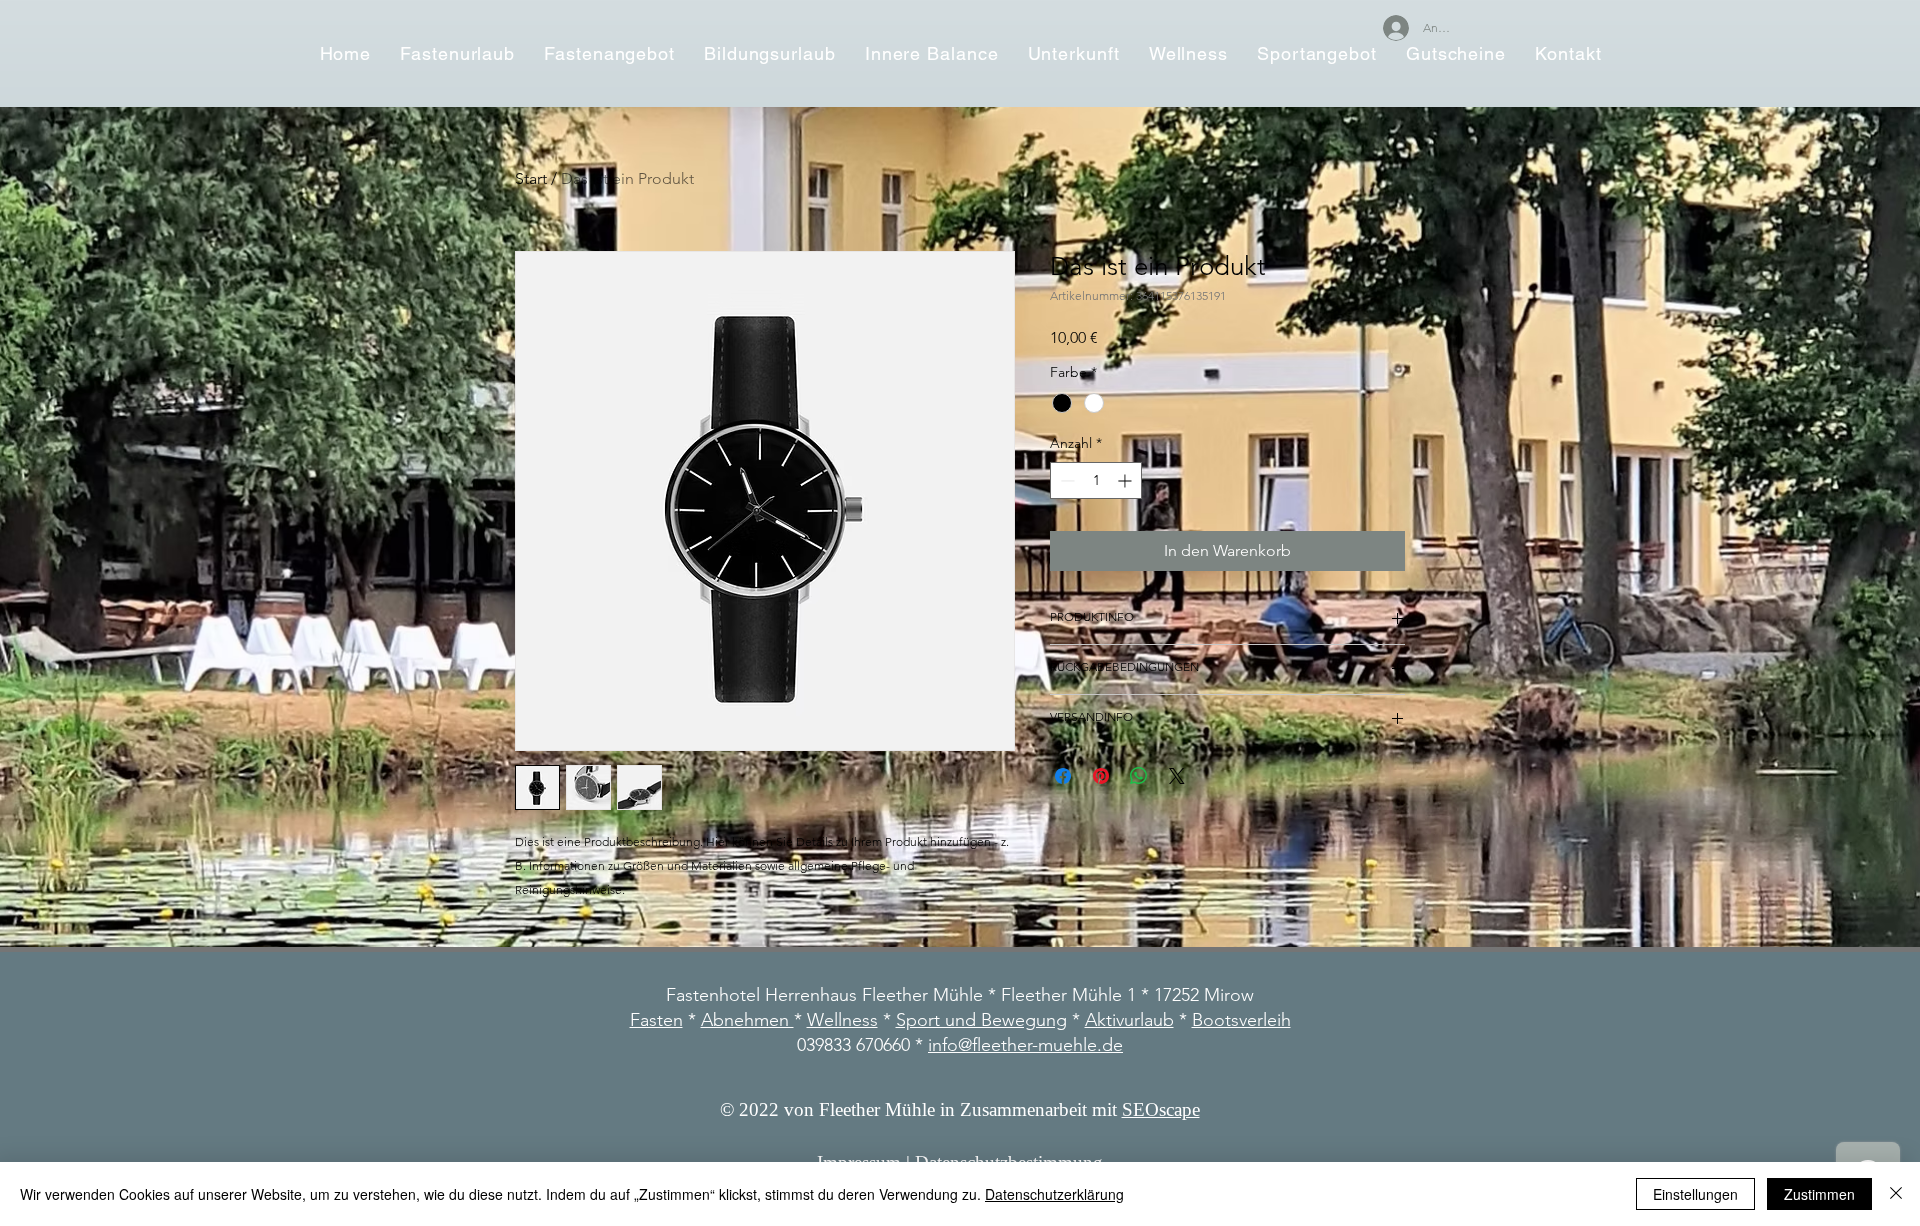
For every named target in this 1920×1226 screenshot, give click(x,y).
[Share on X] (1177, 776)
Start (531, 178)
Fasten (656, 1020)
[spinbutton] (1096, 480)
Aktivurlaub (1129, 1020)
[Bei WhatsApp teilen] (1139, 776)
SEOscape (1161, 1109)
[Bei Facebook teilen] (1063, 776)
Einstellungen (1695, 1194)
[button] (610, 53)
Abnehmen (747, 1020)
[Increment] (1126, 480)
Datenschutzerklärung (1054, 1194)
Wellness (842, 1020)
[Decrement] (1065, 480)
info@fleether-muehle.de (1025, 1045)
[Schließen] (1896, 1194)
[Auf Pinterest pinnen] (1101, 776)
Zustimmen (1819, 1194)
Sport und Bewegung (981, 1020)
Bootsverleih (1241, 1020)
